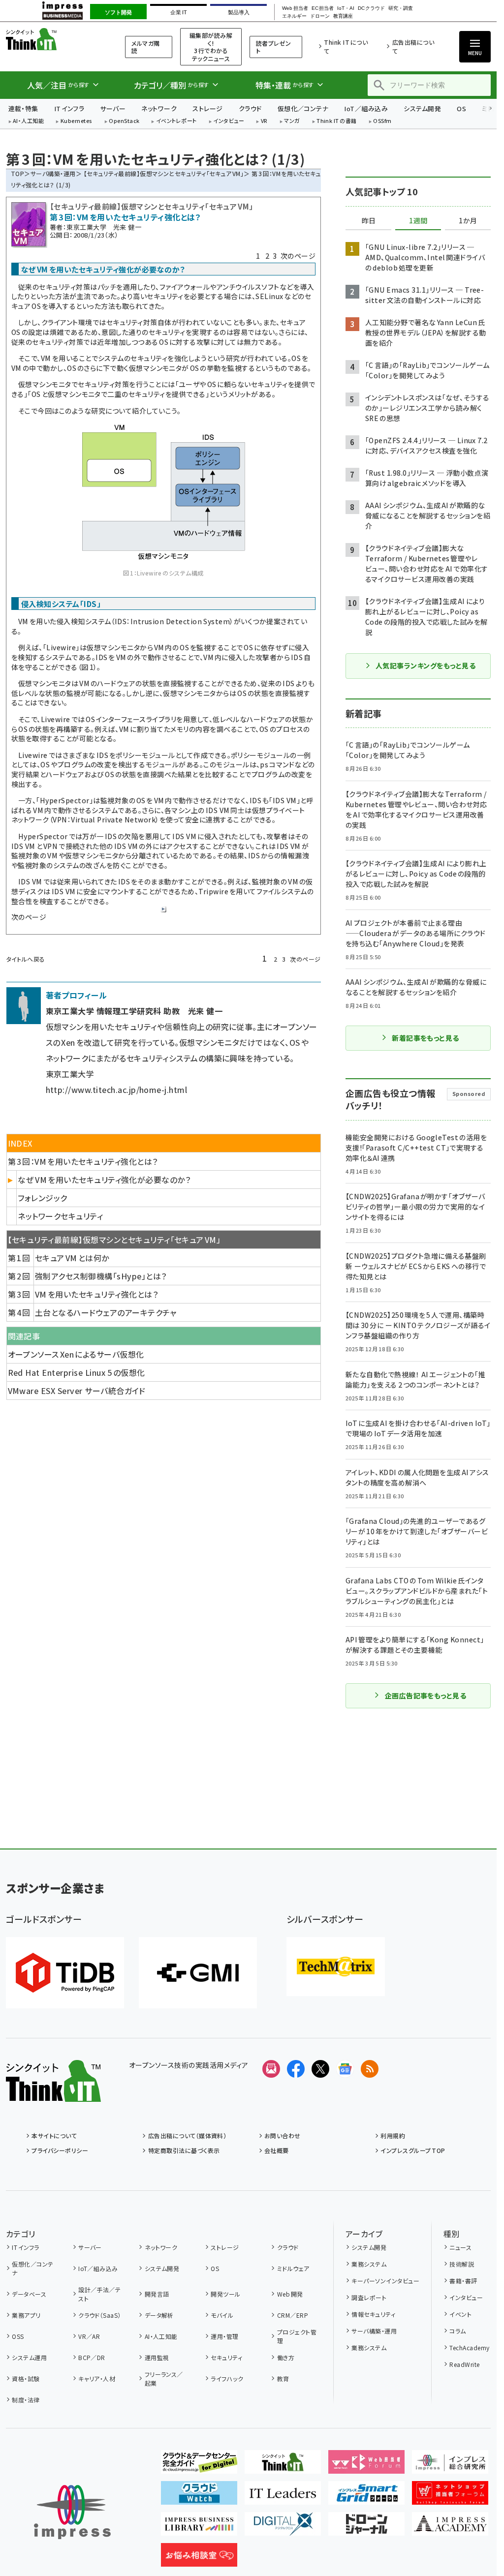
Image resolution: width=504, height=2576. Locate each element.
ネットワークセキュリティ (60, 1216)
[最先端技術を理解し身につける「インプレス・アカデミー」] (450, 2528)
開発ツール (225, 2294)
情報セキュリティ (373, 2314)
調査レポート (369, 2297)
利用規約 (393, 2136)
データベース (29, 2294)
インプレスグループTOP (413, 2150)
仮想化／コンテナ (303, 108)
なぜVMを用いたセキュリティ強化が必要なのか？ (104, 1180)
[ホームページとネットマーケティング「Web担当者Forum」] (366, 2466)
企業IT (178, 12)
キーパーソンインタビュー (385, 2281)
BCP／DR (92, 2357)
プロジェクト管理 (297, 2336)
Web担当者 (295, 8)
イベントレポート (176, 121)
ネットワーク (159, 108)
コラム (457, 2331)
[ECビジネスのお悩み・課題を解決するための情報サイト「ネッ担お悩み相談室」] (199, 2559)
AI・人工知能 (28, 121)
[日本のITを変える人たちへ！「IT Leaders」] (283, 2497)
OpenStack (124, 121)
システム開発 (422, 108)
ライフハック (227, 2379)
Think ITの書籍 (337, 121)
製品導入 (239, 12)
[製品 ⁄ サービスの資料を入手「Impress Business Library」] (199, 2528)
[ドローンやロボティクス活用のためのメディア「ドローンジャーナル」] (366, 2528)
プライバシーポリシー (60, 2150)
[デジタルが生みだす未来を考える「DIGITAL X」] (283, 2528)
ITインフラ (69, 108)
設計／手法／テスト (99, 2294)
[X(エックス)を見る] (320, 2069)
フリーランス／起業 (164, 2379)
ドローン (320, 16)
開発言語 (157, 2294)
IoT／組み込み (366, 108)
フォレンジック (42, 1198)
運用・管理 (224, 2336)
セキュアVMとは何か (72, 1258)
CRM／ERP (293, 2315)
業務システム (369, 2264)
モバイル (222, 2315)
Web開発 (290, 2294)
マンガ (292, 121)
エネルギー (294, 16)
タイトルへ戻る (26, 959)
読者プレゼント (274, 47)
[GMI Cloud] (198, 1973)
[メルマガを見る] (271, 2069)
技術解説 (462, 2264)
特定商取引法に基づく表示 (184, 2150)
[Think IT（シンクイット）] (53, 2094)
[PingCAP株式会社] (65, 1973)
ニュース (460, 2247)
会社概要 (277, 2150)
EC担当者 (323, 8)
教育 (283, 2379)
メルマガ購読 (145, 47)
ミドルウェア (293, 2268)
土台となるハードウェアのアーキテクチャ (106, 1312)
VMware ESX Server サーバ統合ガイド (77, 1391)
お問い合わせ (283, 2136)
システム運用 (29, 2357)
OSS (18, 2336)
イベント (460, 2314)
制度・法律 (26, 2400)
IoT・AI (346, 8)
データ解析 (159, 2315)
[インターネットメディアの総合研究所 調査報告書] (450, 2466)
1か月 (468, 221)
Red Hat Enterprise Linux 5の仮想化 (77, 1372)
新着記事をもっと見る (425, 1038)
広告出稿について (413, 46)
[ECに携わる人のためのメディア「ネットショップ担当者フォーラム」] (450, 2497)
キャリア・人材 (97, 2379)
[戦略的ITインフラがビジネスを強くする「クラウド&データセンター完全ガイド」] (199, 2466)
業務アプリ (26, 2315)
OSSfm (382, 121)
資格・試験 (26, 2379)
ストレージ (207, 108)
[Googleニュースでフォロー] (345, 2069)
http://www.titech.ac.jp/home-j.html (117, 1090)
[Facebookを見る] (296, 2069)
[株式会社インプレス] (72, 2512)
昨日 (369, 221)
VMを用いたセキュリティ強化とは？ (96, 1294)
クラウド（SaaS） (100, 2315)
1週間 (418, 221)
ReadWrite (464, 2364)
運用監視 (157, 2357)
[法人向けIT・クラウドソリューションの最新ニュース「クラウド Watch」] (199, 2497)
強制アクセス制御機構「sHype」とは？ (101, 1276)
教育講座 (343, 16)
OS (461, 108)
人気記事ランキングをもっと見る (425, 666)
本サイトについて (54, 2136)
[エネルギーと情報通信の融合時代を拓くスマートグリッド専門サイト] (366, 2497)
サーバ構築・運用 (53, 173)
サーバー (113, 108)
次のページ (298, 256)
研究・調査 (401, 8)
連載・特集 (23, 108)
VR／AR (89, 2336)
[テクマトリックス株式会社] (336, 1967)
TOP (17, 173)
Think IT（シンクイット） (53, 39)
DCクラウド (371, 8)
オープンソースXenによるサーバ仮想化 (76, 1354)
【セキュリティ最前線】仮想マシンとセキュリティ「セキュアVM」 (164, 173)
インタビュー (229, 121)
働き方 (286, 2357)
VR (264, 121)
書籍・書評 (463, 2281)
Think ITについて (346, 46)
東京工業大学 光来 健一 (104, 227)
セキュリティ (226, 2357)
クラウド (250, 108)
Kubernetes (77, 121)
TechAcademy (469, 2348)
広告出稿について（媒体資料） (187, 2136)
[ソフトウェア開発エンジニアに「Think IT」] (283, 2466)
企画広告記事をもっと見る (426, 1696)
